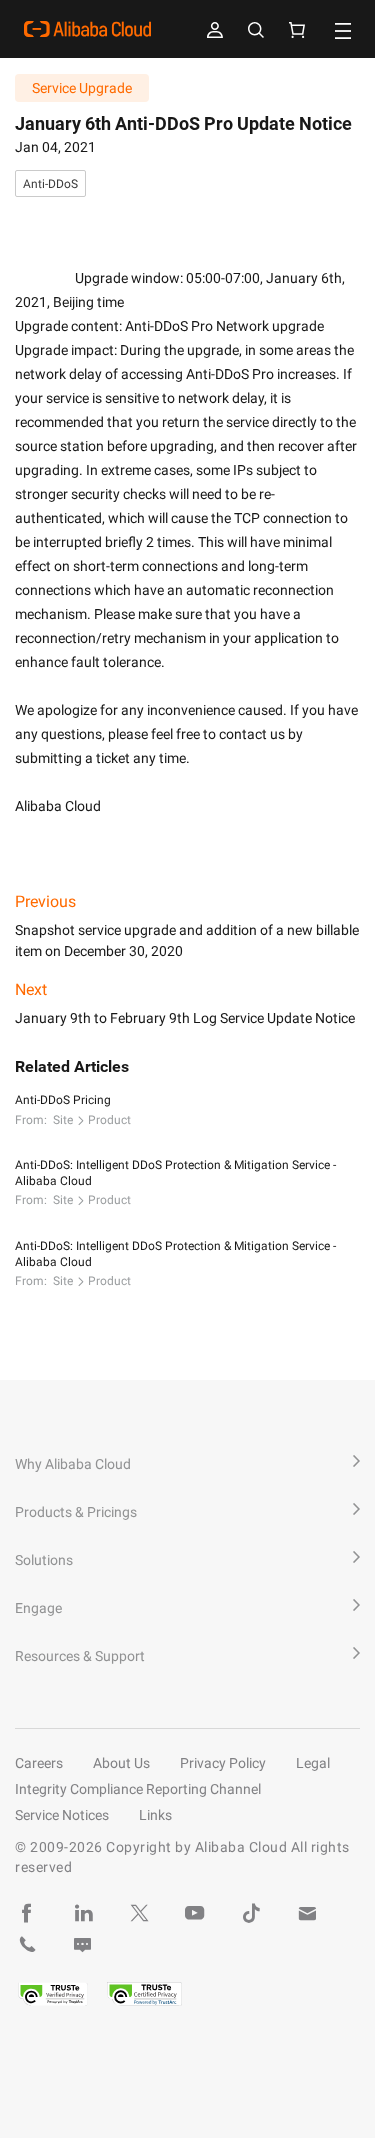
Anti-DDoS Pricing (63, 1100)
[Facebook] (27, 1913)
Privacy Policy (223, 1763)
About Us (121, 1763)
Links (155, 1815)
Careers (39, 1763)
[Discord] (83, 1945)
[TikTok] (251, 1913)
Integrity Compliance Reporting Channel (138, 1789)
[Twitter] (139, 1913)
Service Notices (62, 1815)
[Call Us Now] (27, 1945)
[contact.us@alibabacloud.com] (307, 1913)
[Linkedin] (83, 1913)
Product (109, 1120)
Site (63, 1120)
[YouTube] (195, 1913)
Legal (313, 1763)
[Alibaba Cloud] (87, 29)
